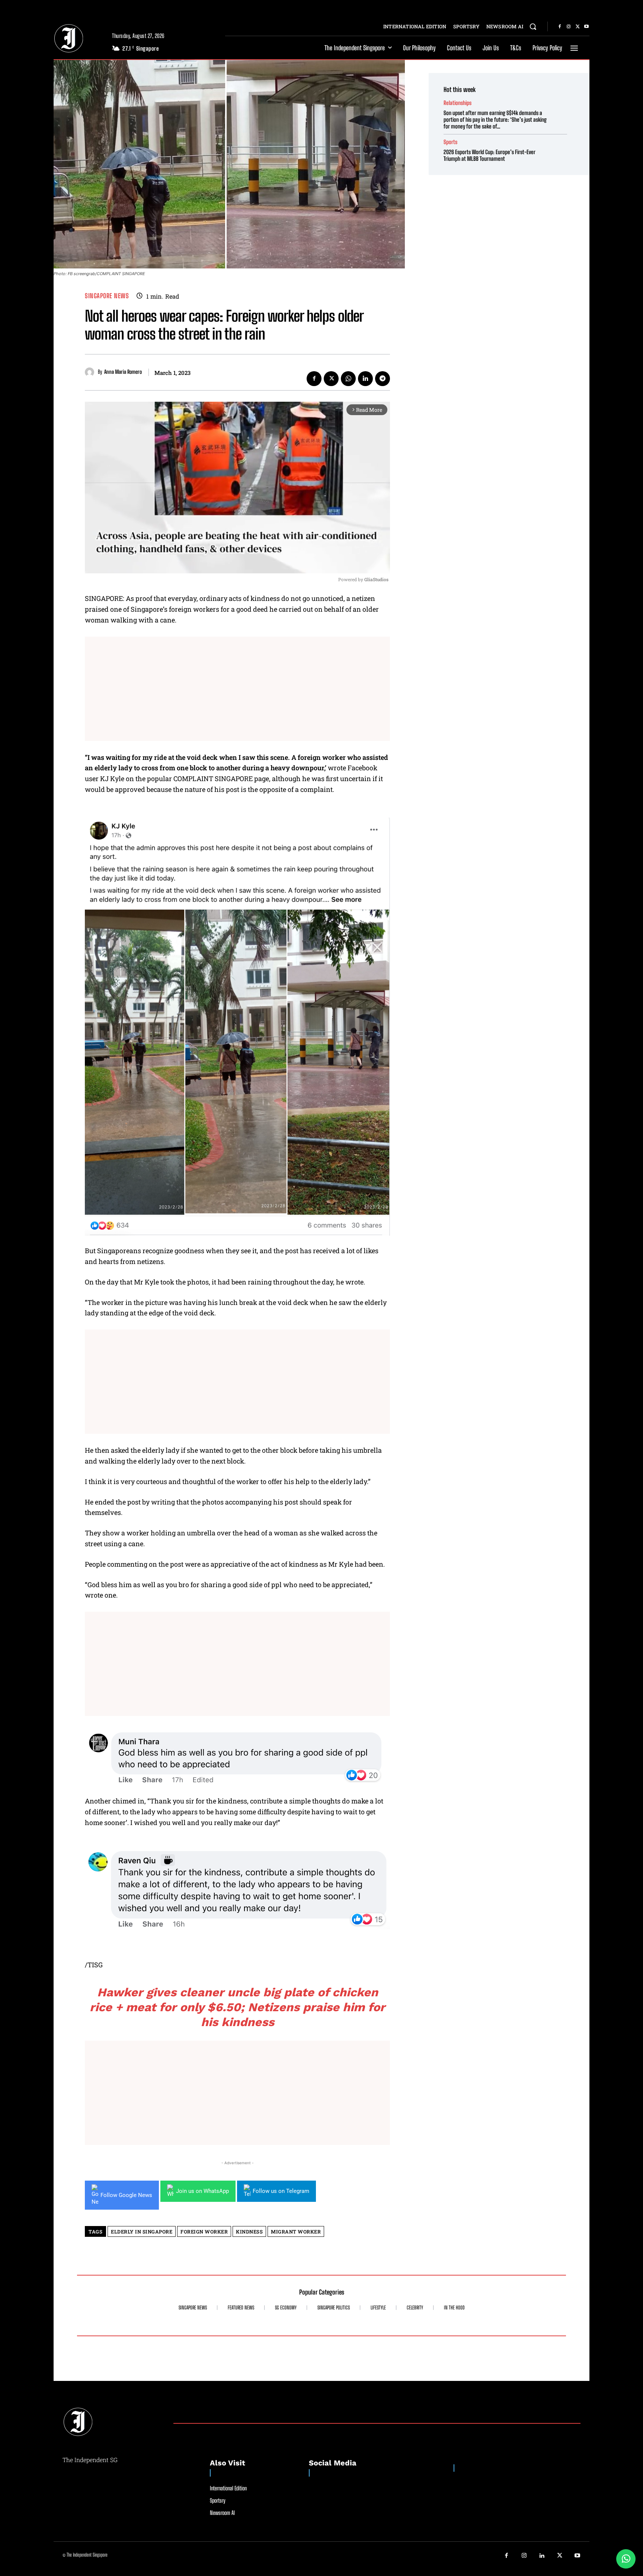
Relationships (458, 103)
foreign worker (204, 2232)
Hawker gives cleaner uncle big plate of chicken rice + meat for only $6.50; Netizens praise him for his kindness (237, 2007)
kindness (249, 2232)
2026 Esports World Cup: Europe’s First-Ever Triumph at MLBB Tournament (490, 155)
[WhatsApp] (348, 379)
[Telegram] (383, 379)
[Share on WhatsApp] (626, 2559)
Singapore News (107, 296)
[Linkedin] (365, 379)
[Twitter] (578, 27)
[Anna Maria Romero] (91, 372)
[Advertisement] (237, 689)
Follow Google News (126, 2195)
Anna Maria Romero (123, 372)
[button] (533, 26)
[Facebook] (560, 27)
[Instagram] (569, 27)
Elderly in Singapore (142, 2232)
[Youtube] (586, 27)
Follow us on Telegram (281, 2191)
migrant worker (296, 2232)
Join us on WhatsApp (202, 2191)
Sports (450, 142)
